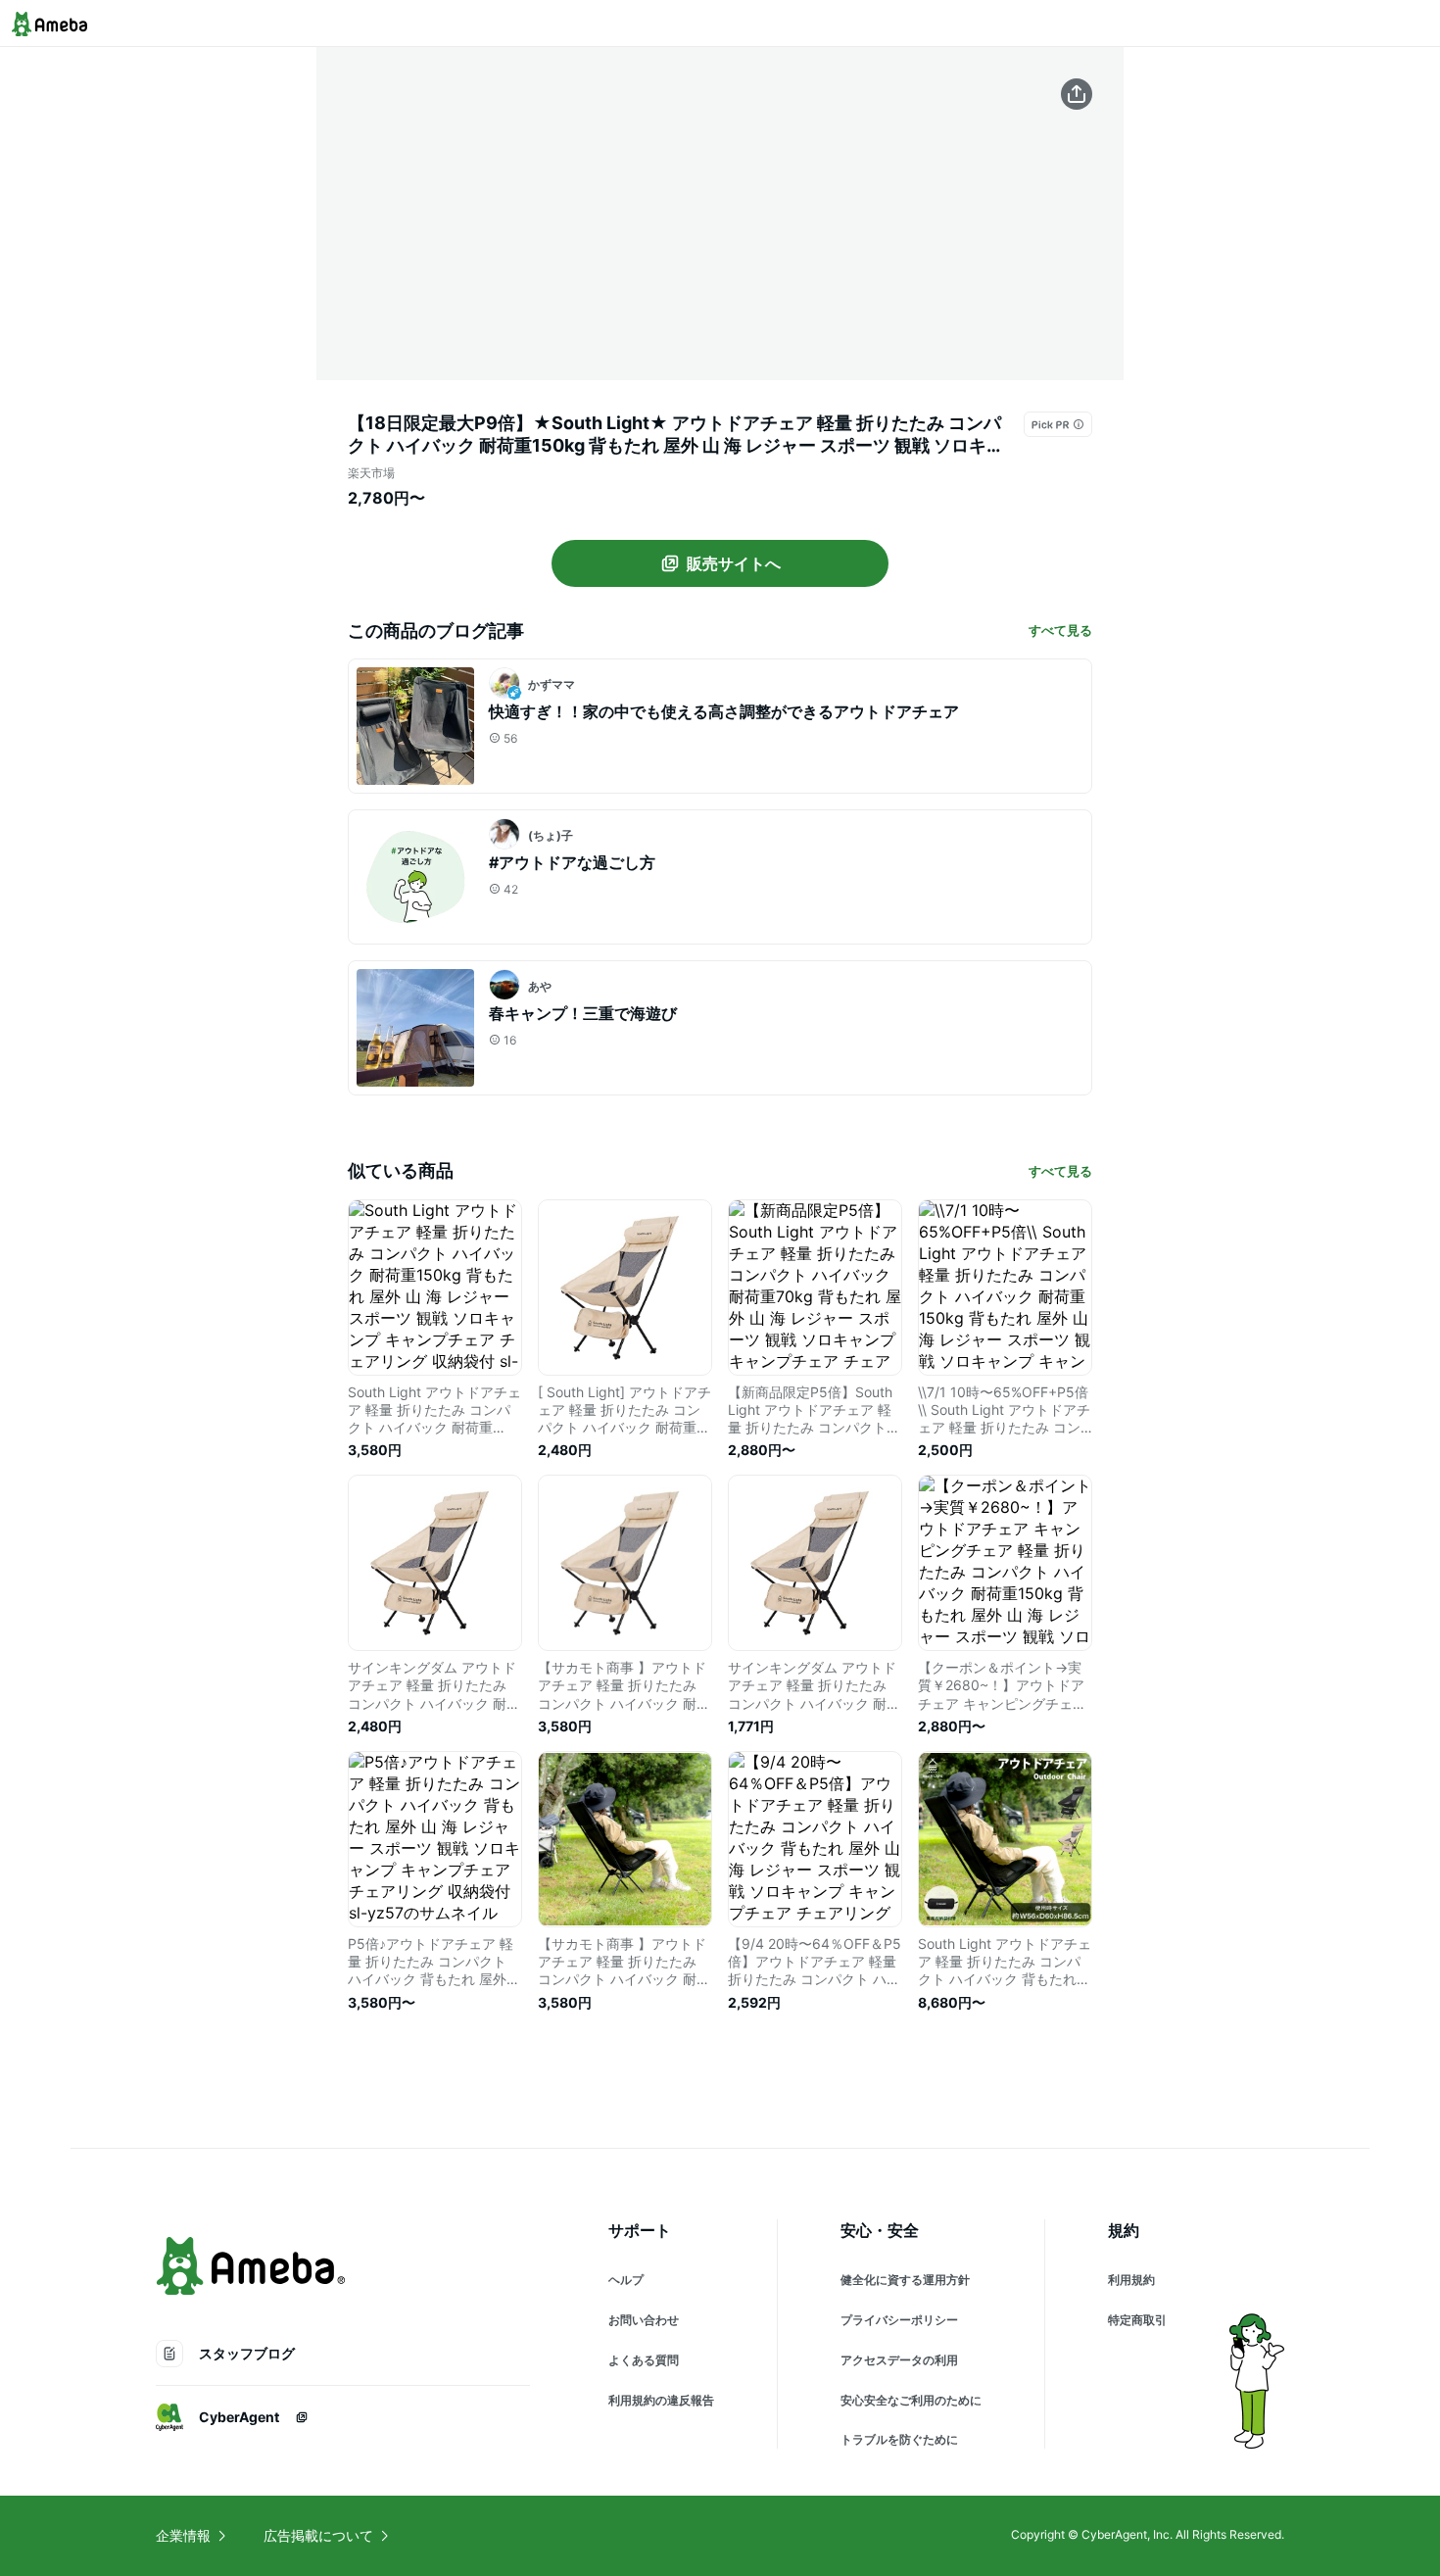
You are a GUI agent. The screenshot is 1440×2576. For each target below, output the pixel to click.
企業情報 (183, 2535)
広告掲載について (318, 2535)
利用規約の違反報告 (661, 2400)
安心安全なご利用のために (911, 2400)
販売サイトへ (734, 563)
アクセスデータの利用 (899, 2360)
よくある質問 (644, 2360)
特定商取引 (1137, 2320)
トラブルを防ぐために (899, 2439)
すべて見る (1060, 630)
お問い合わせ (644, 2320)
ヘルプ (626, 2280)
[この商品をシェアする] (1077, 94)
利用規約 (1131, 2280)
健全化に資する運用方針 (905, 2280)
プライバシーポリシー (899, 2320)
